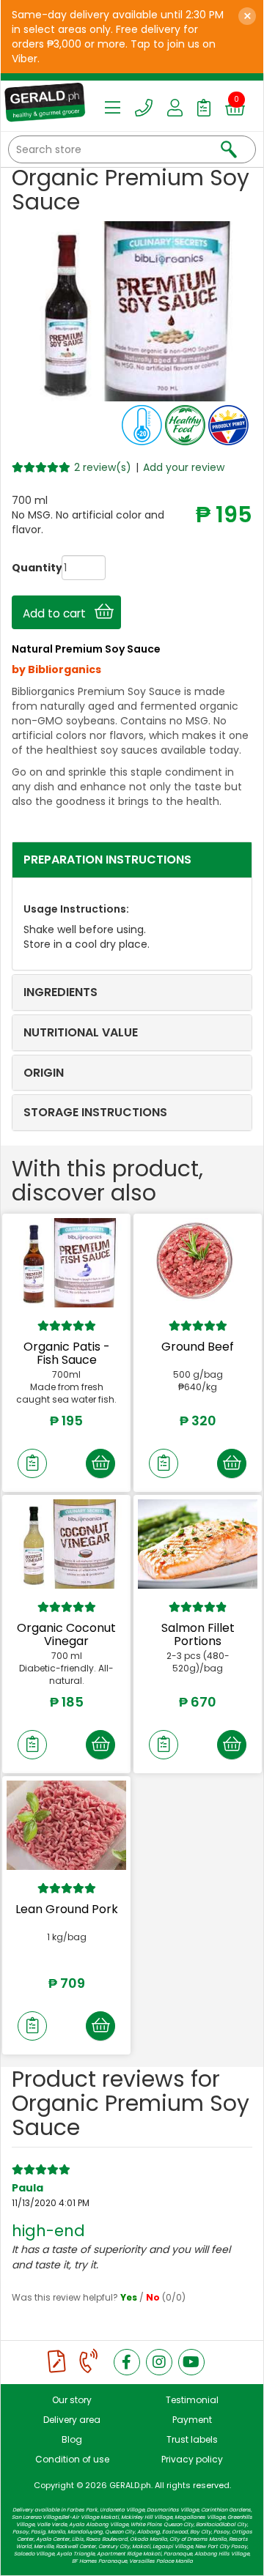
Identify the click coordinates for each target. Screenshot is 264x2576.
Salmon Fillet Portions (198, 1634)
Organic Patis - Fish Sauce (67, 1353)
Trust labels (192, 2439)
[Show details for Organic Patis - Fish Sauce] (66, 1263)
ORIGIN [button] (44, 1073)
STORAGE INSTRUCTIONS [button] (95, 1112)
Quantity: (23, 568)
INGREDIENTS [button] (60, 992)
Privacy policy (192, 2459)
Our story (72, 2400)
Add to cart (59, 613)
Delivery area (72, 2420)
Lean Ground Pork (67, 1909)
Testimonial (192, 2400)
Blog (72, 2439)
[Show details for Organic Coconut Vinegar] (66, 1544)
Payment (192, 2420)
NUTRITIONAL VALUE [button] (81, 1032)
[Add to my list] (32, 1463)
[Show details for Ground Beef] (198, 1263)
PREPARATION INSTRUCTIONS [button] (107, 860)
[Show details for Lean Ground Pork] (66, 1825)
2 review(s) (103, 467)
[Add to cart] (100, 1463)
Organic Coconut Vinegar (66, 1634)
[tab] (132, 860)
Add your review (184, 467)
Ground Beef (198, 1347)
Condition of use (72, 2459)
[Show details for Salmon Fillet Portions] (198, 1544)
